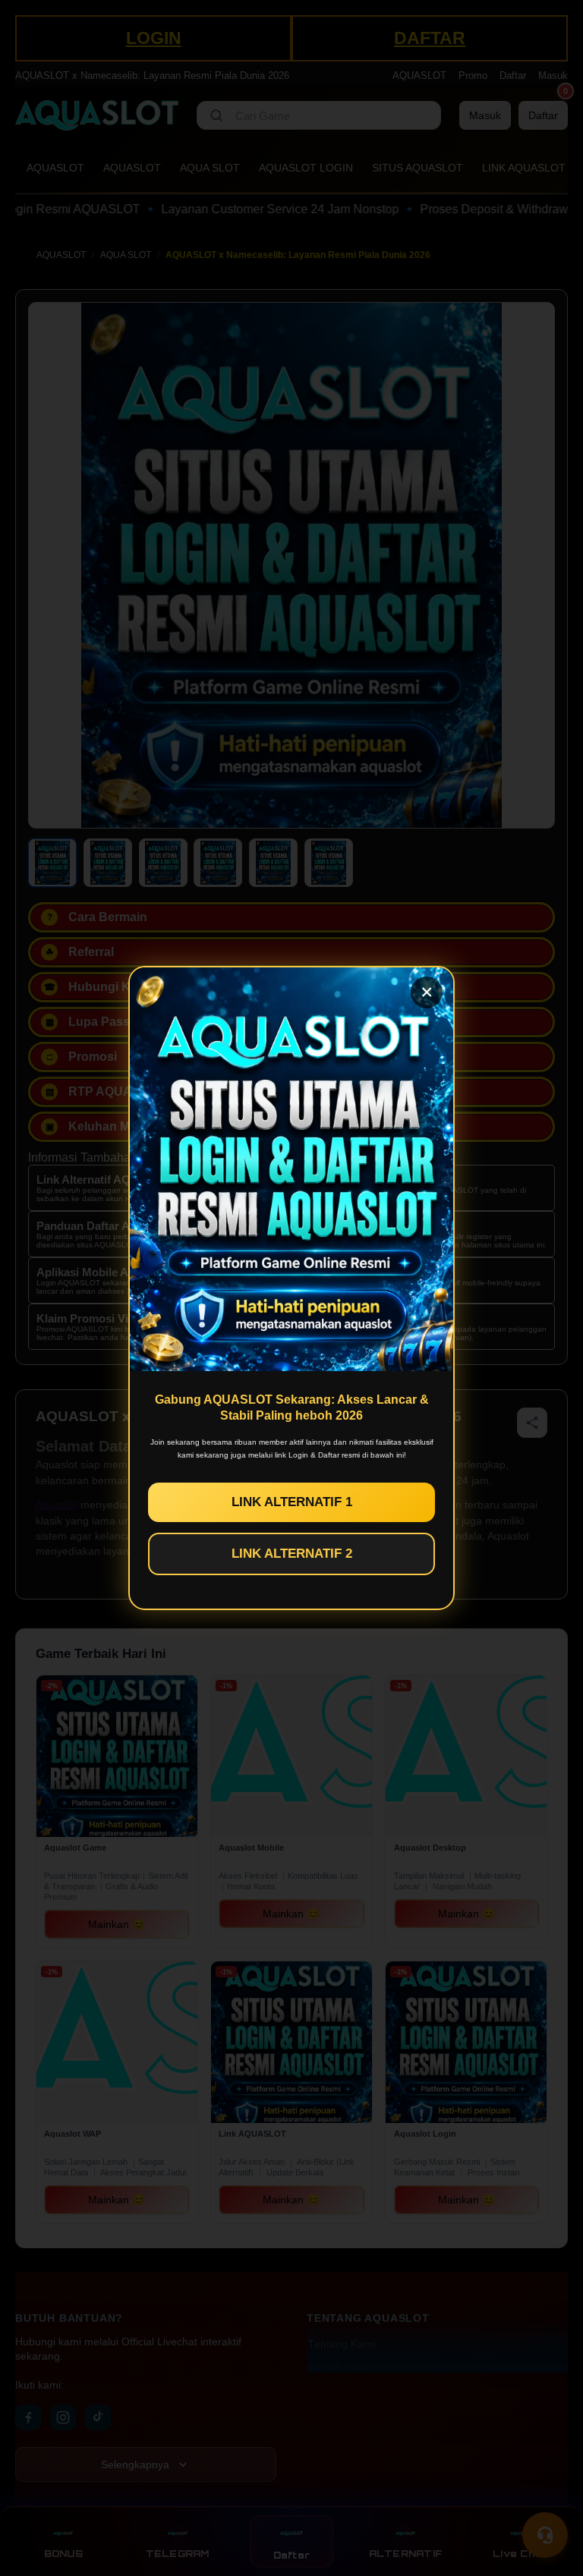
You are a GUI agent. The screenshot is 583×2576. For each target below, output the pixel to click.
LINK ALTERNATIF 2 (292, 1554)
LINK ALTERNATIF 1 (292, 1502)
